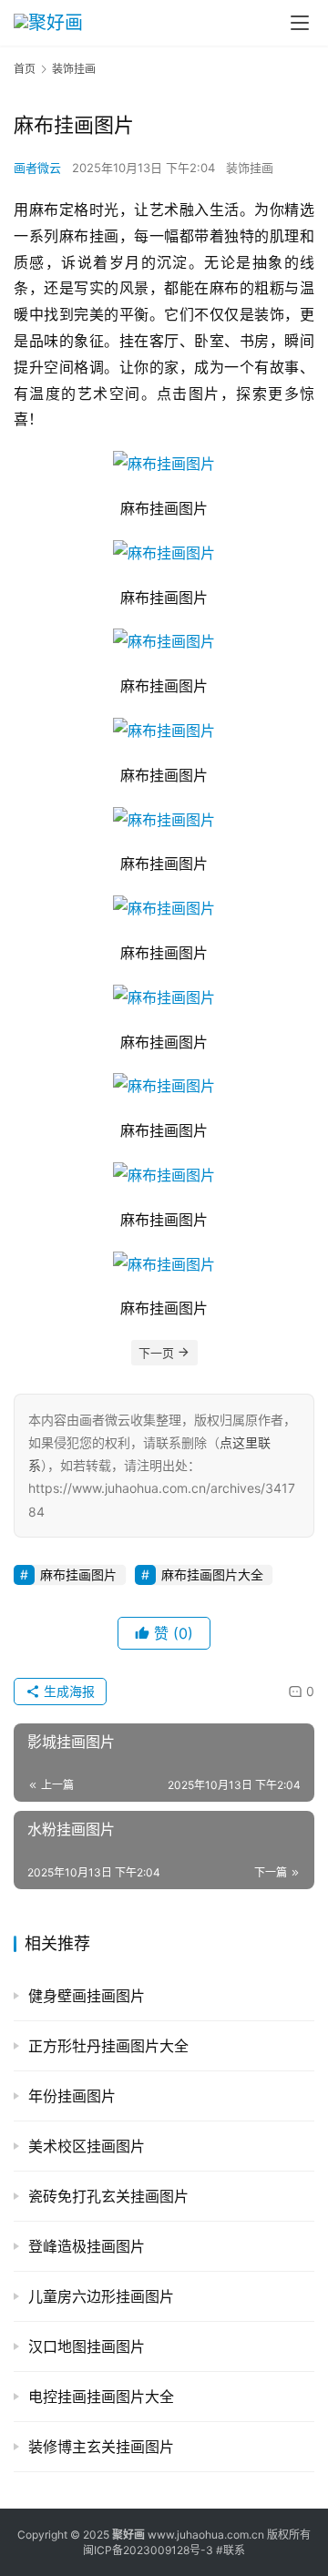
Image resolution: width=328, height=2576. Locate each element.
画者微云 (37, 168)
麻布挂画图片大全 (212, 1574)
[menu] (300, 23)
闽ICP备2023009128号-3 (148, 2550)
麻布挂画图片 (78, 1574)
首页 (25, 69)
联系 (234, 2550)
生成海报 (67, 1691)
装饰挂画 (250, 168)
